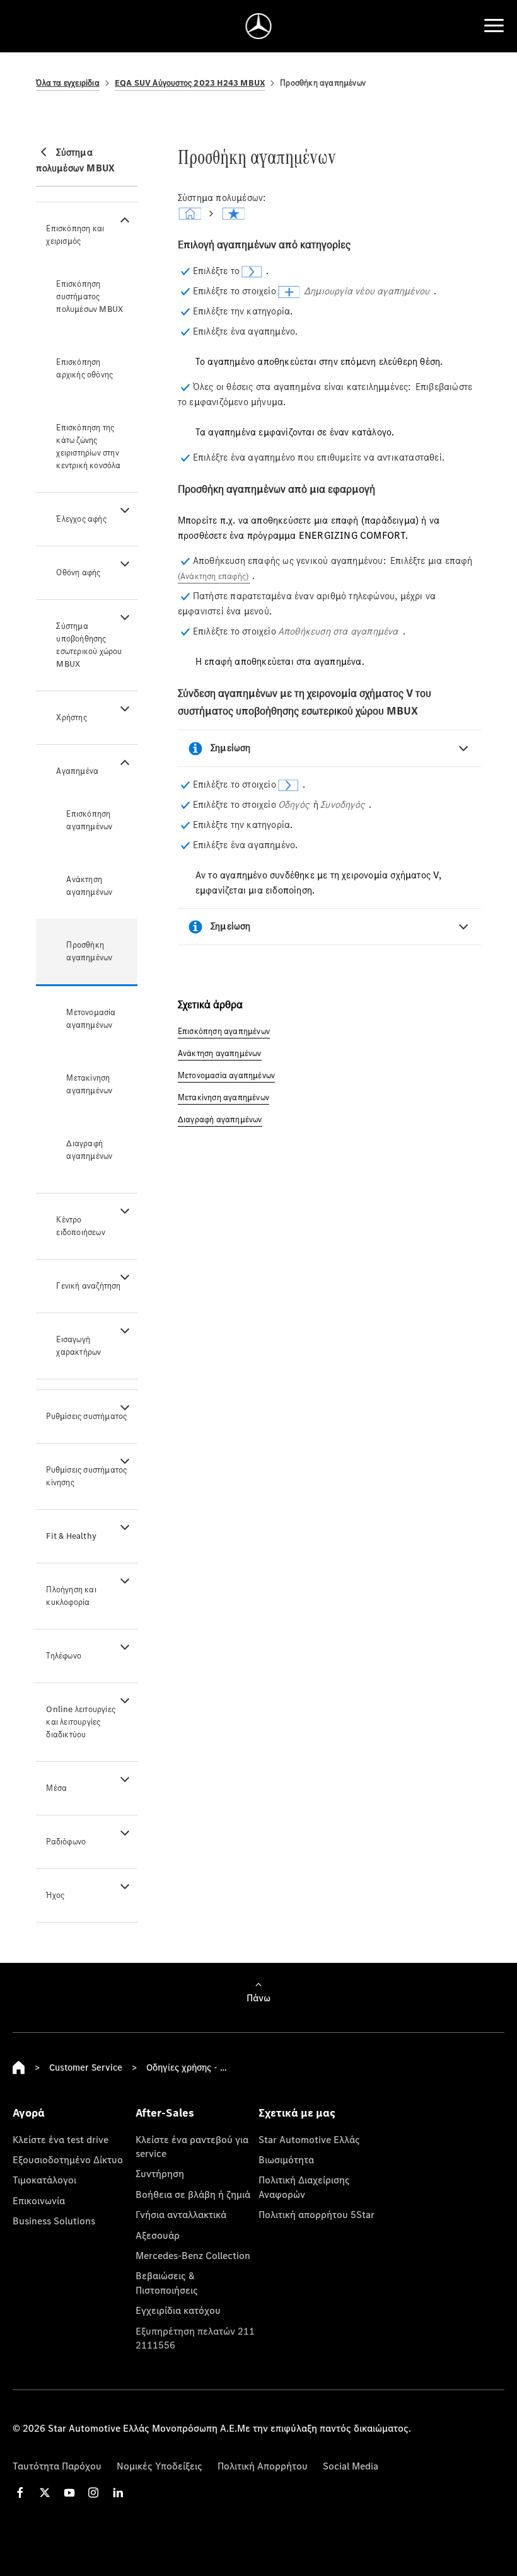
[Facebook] (20, 2493)
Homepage (19, 2067)
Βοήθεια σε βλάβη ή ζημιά (193, 2194)
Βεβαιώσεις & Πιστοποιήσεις (167, 2282)
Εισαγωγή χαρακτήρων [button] (78, 1346)
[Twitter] (45, 2493)
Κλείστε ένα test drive (61, 2139)
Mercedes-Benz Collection (193, 2255)
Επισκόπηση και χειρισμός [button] (75, 235)
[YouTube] (69, 2493)
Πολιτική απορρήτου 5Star (317, 2214)
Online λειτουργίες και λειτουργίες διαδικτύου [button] (81, 1722)
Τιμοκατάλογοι (44, 2180)
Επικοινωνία (39, 2200)
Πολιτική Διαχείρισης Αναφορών (304, 2187)
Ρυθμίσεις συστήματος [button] (86, 1416)
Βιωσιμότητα (286, 2159)
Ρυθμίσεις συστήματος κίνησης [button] (86, 1476)
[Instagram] (93, 2493)
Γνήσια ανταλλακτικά (181, 2214)
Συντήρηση (160, 2173)
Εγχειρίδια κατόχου (178, 2310)
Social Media (351, 2466)
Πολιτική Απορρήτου (263, 2466)
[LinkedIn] (118, 2493)
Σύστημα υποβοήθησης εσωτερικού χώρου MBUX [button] (89, 645)
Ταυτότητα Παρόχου (57, 2466)
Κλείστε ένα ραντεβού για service (192, 2146)
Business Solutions (54, 2221)
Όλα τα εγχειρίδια (67, 83)
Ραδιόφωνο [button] (66, 1842)
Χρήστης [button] (71, 717)
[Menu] (494, 26)
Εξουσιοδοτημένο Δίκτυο (68, 2159)
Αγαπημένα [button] (77, 771)
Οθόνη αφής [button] (78, 572)
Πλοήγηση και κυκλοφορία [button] (71, 1596)
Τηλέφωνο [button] (64, 1656)
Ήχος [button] (55, 1895)
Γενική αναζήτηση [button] (88, 1286)
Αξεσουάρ (158, 2235)
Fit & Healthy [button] (71, 1536)
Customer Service (86, 2067)
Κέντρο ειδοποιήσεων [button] (80, 1226)
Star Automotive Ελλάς (309, 2139)
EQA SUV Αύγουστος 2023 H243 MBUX (190, 83)
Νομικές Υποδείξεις (160, 2466)
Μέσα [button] (56, 1788)
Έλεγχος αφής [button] (81, 519)
